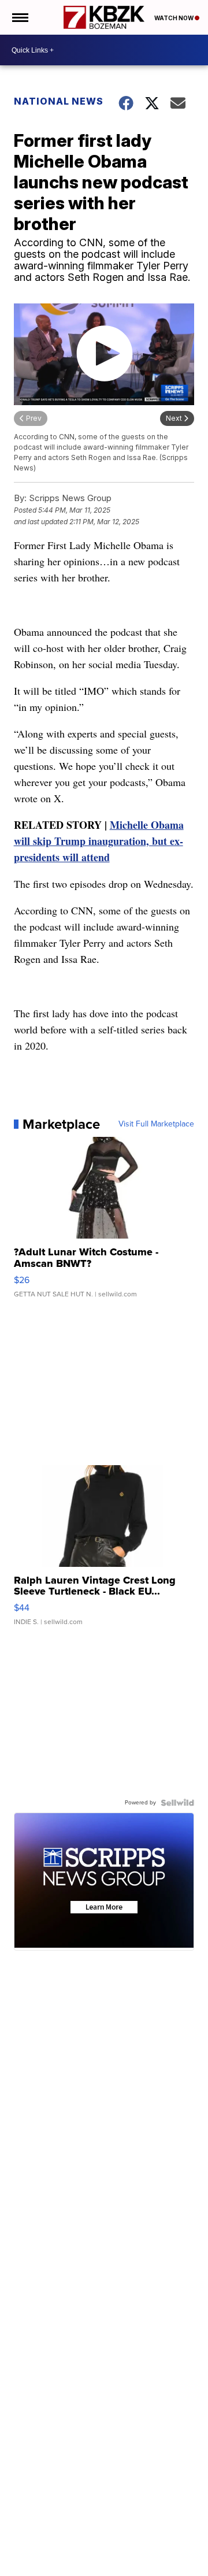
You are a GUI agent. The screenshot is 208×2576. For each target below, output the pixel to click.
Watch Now (174, 18)
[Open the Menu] (19, 17)
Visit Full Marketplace (156, 1124)
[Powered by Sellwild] (177, 1803)
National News (59, 101)
